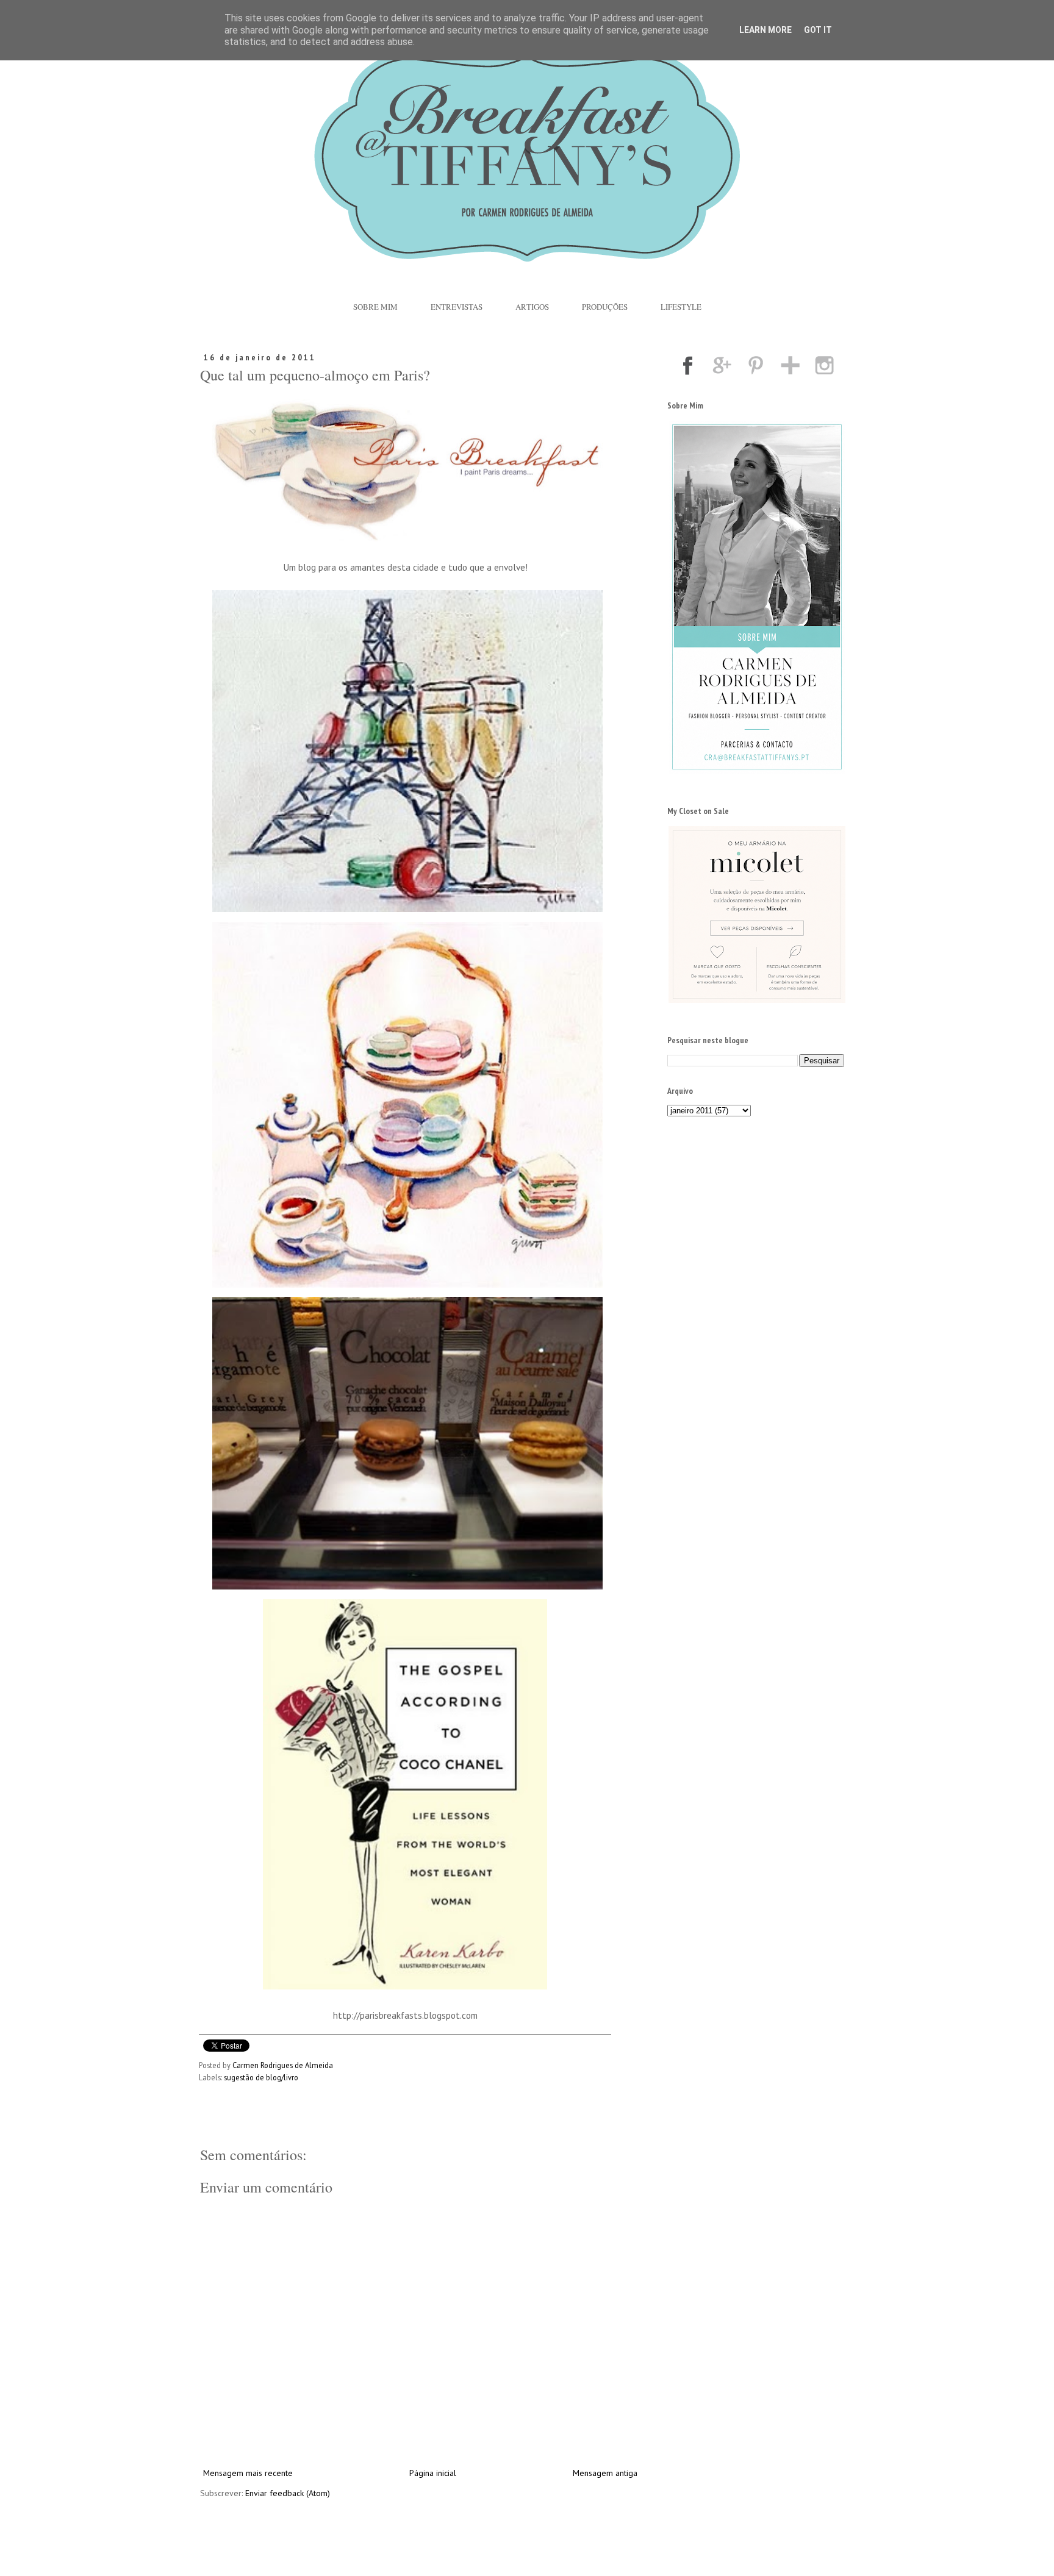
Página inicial (433, 2473)
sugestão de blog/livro (261, 2077)
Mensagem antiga (605, 2473)
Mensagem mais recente (248, 2473)
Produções (605, 307)
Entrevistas (457, 307)
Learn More (765, 30)
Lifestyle (681, 307)
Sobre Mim (375, 307)
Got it (818, 30)
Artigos (532, 307)
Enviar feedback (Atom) (288, 2493)
